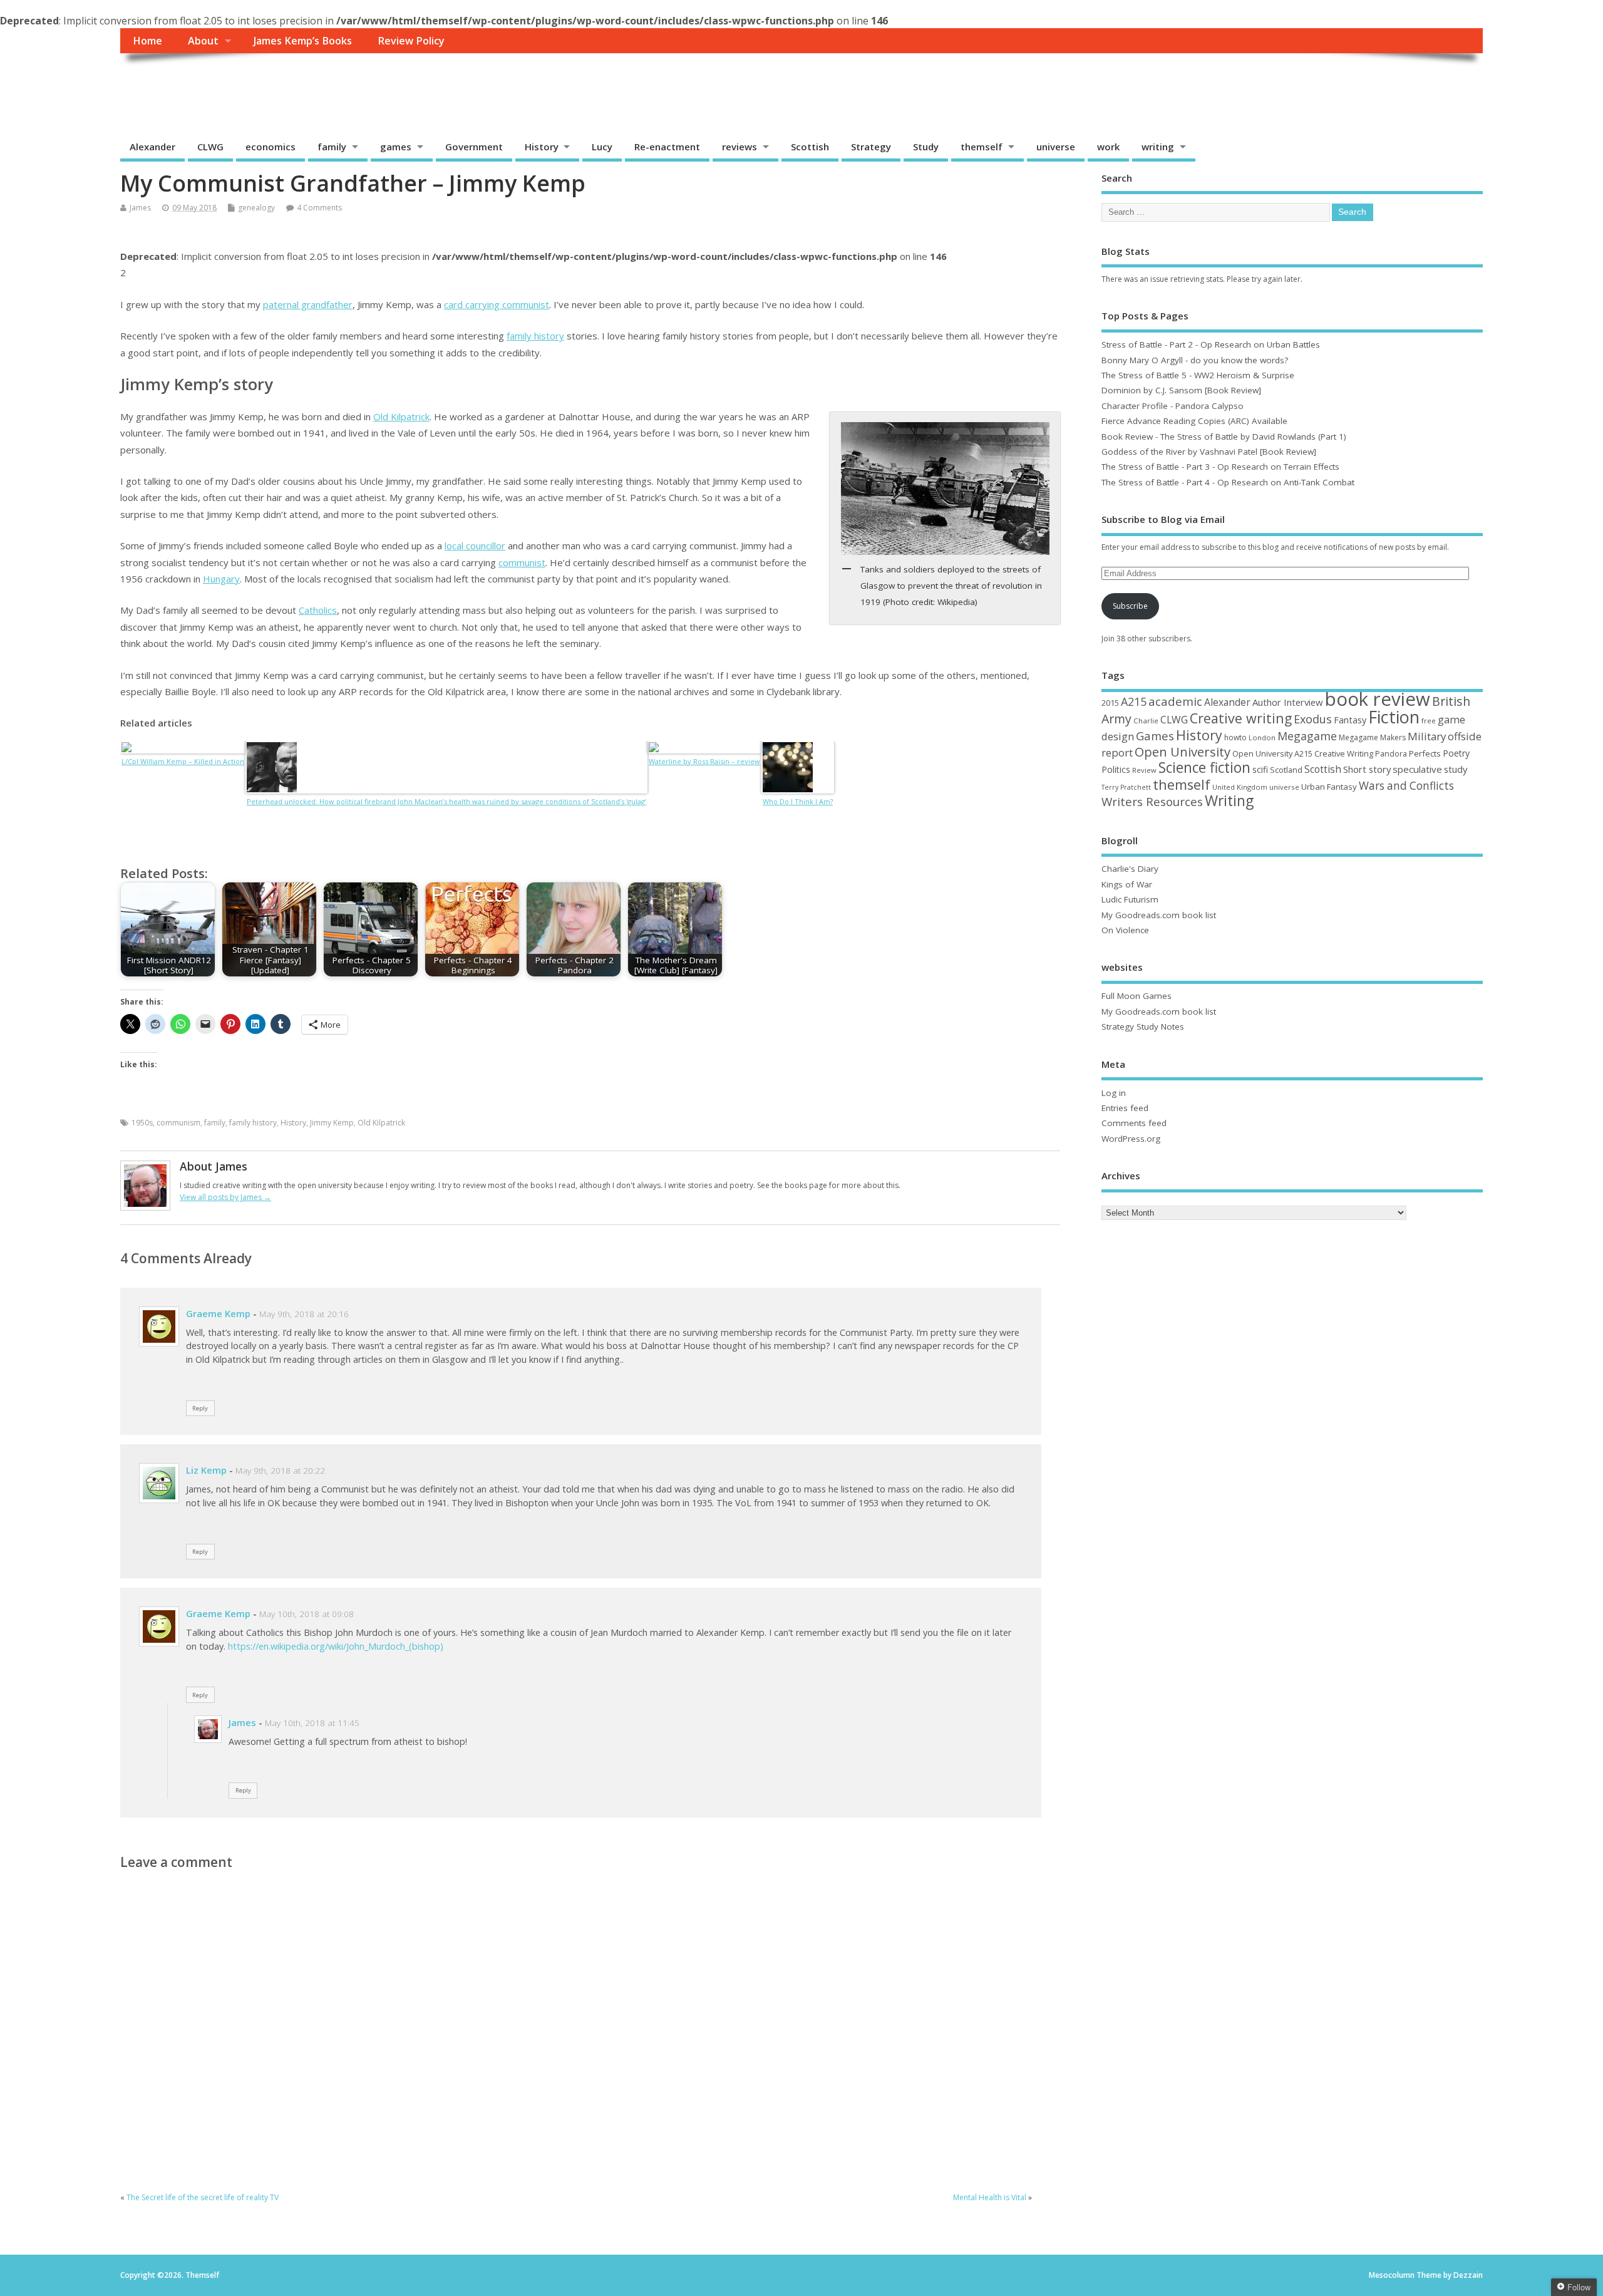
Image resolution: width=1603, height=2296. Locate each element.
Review (1144, 770)
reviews (740, 147)
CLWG (210, 147)
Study (926, 147)
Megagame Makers (1372, 737)
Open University (1183, 752)
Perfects (1425, 753)
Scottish (810, 147)
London (1262, 737)
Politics (1116, 769)
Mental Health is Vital (990, 2197)
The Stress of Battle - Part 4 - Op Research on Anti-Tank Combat (1228, 482)
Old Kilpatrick (401, 416)
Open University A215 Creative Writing (1303, 753)
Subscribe (1130, 606)
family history (535, 336)
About (203, 41)
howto (1235, 737)
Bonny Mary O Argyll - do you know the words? (1195, 360)
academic (1175, 701)
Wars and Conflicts (1406, 786)
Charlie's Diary (1130, 869)
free (1429, 721)
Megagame (1307, 736)
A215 (1134, 701)
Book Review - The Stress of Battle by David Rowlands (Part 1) (1224, 437)
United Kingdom (1240, 787)
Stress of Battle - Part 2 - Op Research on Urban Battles (1211, 344)
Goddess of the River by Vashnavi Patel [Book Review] (1209, 452)
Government (474, 147)
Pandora (1391, 754)
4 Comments (319, 208)
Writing (1229, 801)
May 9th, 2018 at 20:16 (304, 1314)
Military (1427, 736)
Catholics (318, 610)
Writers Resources (1152, 802)
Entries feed (1125, 1108)
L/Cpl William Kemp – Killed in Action (183, 761)
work (1108, 147)
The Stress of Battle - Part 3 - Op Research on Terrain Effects (1220, 467)
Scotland (1286, 770)
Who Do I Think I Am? (798, 801)
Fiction (1394, 717)
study (1456, 769)
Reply (200, 1408)
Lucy (602, 147)
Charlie (1146, 721)
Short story (1367, 769)
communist (522, 562)
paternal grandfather (308, 304)
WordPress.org (1131, 1139)
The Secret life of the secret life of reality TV (203, 2197)
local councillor (475, 546)
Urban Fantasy (1329, 787)
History (542, 147)
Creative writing (1241, 718)
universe (1056, 147)
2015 (1110, 703)
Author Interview (1288, 702)
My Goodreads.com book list (1159, 915)
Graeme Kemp (218, 1313)
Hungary (221, 579)
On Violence (1125, 930)
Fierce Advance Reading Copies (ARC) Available (1194, 421)
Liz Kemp (206, 1470)
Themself (168, 82)
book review (1378, 699)
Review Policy (411, 41)
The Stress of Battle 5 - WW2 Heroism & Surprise (1198, 375)
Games (1155, 736)
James (140, 208)
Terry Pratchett (1126, 787)
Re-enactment (667, 147)
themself (982, 147)
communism (178, 1123)
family (332, 147)
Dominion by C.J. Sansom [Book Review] (1181, 390)
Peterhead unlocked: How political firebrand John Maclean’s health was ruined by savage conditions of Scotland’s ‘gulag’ (446, 801)
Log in (1114, 1093)
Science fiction (1204, 768)
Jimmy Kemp (332, 1123)
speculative (1417, 769)
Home (147, 41)
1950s (142, 1123)
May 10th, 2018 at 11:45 (312, 1723)
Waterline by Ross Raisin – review (704, 761)
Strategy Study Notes (1143, 1026)
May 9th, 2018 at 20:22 (280, 1471)
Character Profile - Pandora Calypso (1173, 406)
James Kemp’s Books (303, 41)
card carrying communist (497, 304)
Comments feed (1134, 1123)
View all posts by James (225, 1197)
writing (1158, 147)
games (396, 147)
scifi (1260, 769)
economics (271, 147)
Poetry (1456, 753)
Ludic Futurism (1130, 899)
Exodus (1313, 719)
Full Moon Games (1137, 996)
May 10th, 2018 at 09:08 (307, 1614)
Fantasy (1350, 720)
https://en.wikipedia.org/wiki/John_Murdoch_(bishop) (336, 1646)
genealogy (256, 208)
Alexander (152, 147)
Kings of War (1127, 884)
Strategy (871, 147)
